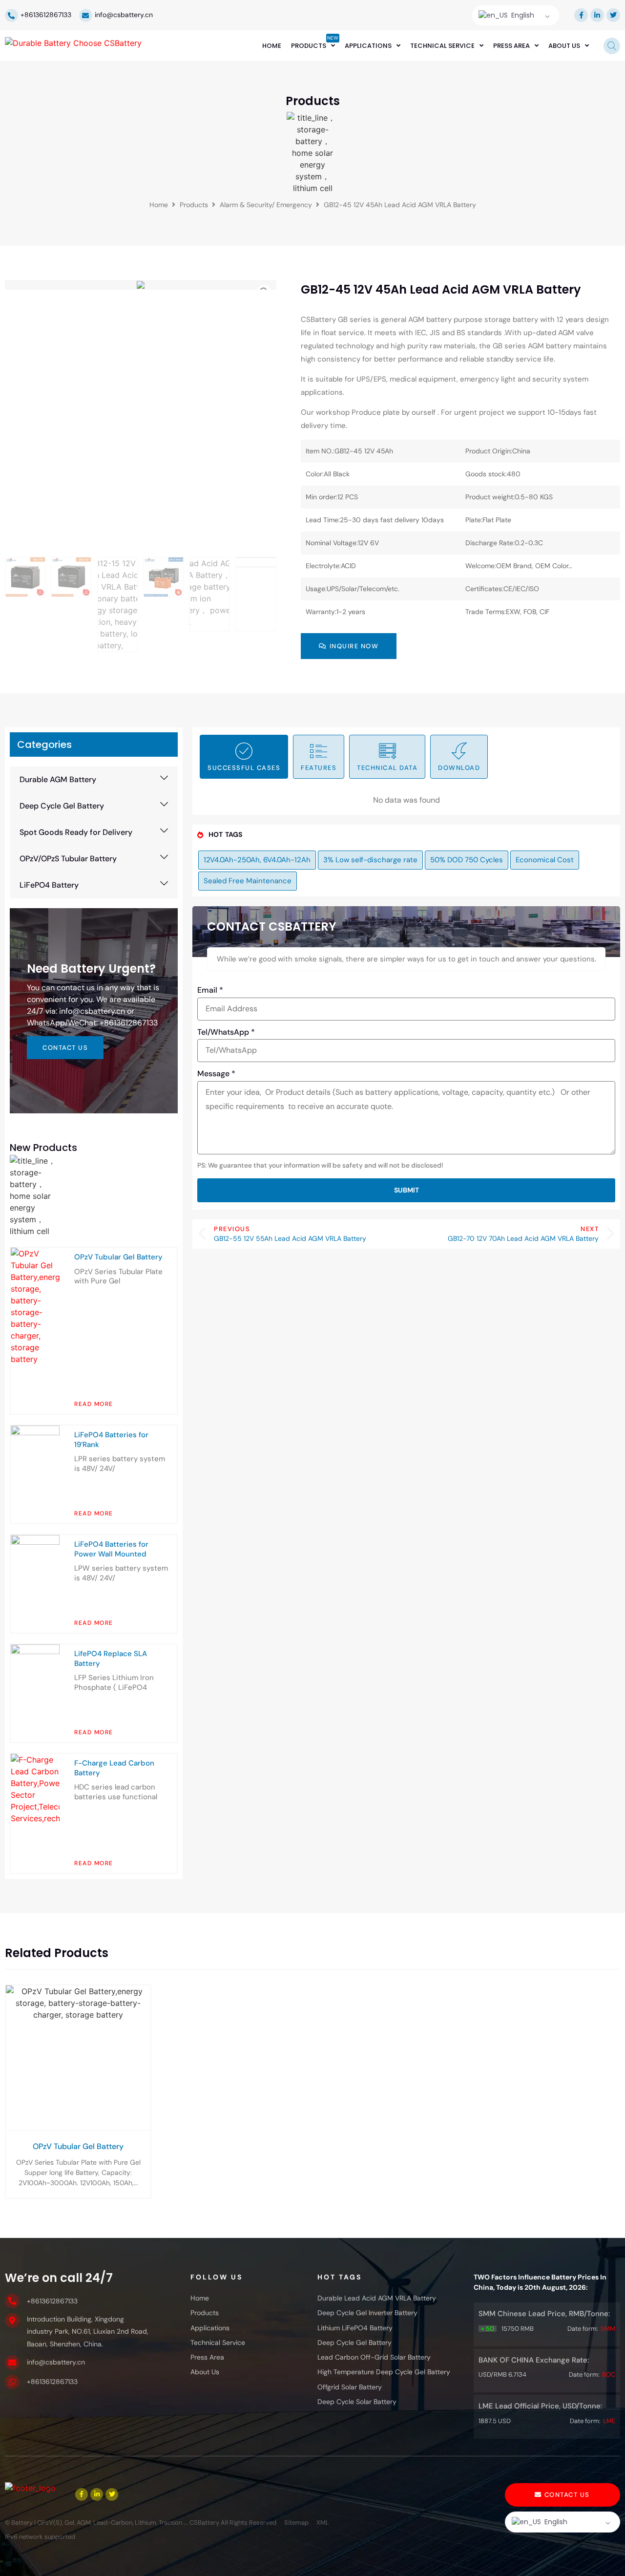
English (522, 15)
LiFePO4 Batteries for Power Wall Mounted (111, 1549)
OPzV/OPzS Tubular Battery (68, 859)
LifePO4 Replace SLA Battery (111, 1659)
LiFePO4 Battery (49, 885)
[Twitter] (613, 15)
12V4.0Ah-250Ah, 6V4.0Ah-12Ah (257, 860)
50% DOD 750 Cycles (467, 860)
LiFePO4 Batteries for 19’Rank (111, 1440)
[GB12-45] (141, 285)
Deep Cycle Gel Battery (62, 806)
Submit (406, 1190)
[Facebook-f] (581, 15)
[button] (94, 780)
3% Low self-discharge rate (370, 860)
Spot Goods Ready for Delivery (76, 832)
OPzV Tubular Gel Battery (118, 1257)
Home (159, 205)
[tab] (244, 757)
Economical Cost (545, 860)
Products (194, 205)
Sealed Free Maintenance (248, 881)
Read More (94, 1404)
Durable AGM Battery (58, 779)
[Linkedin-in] (597, 15)
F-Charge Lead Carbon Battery (114, 1768)
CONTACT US (65, 1048)
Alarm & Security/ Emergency (266, 205)
